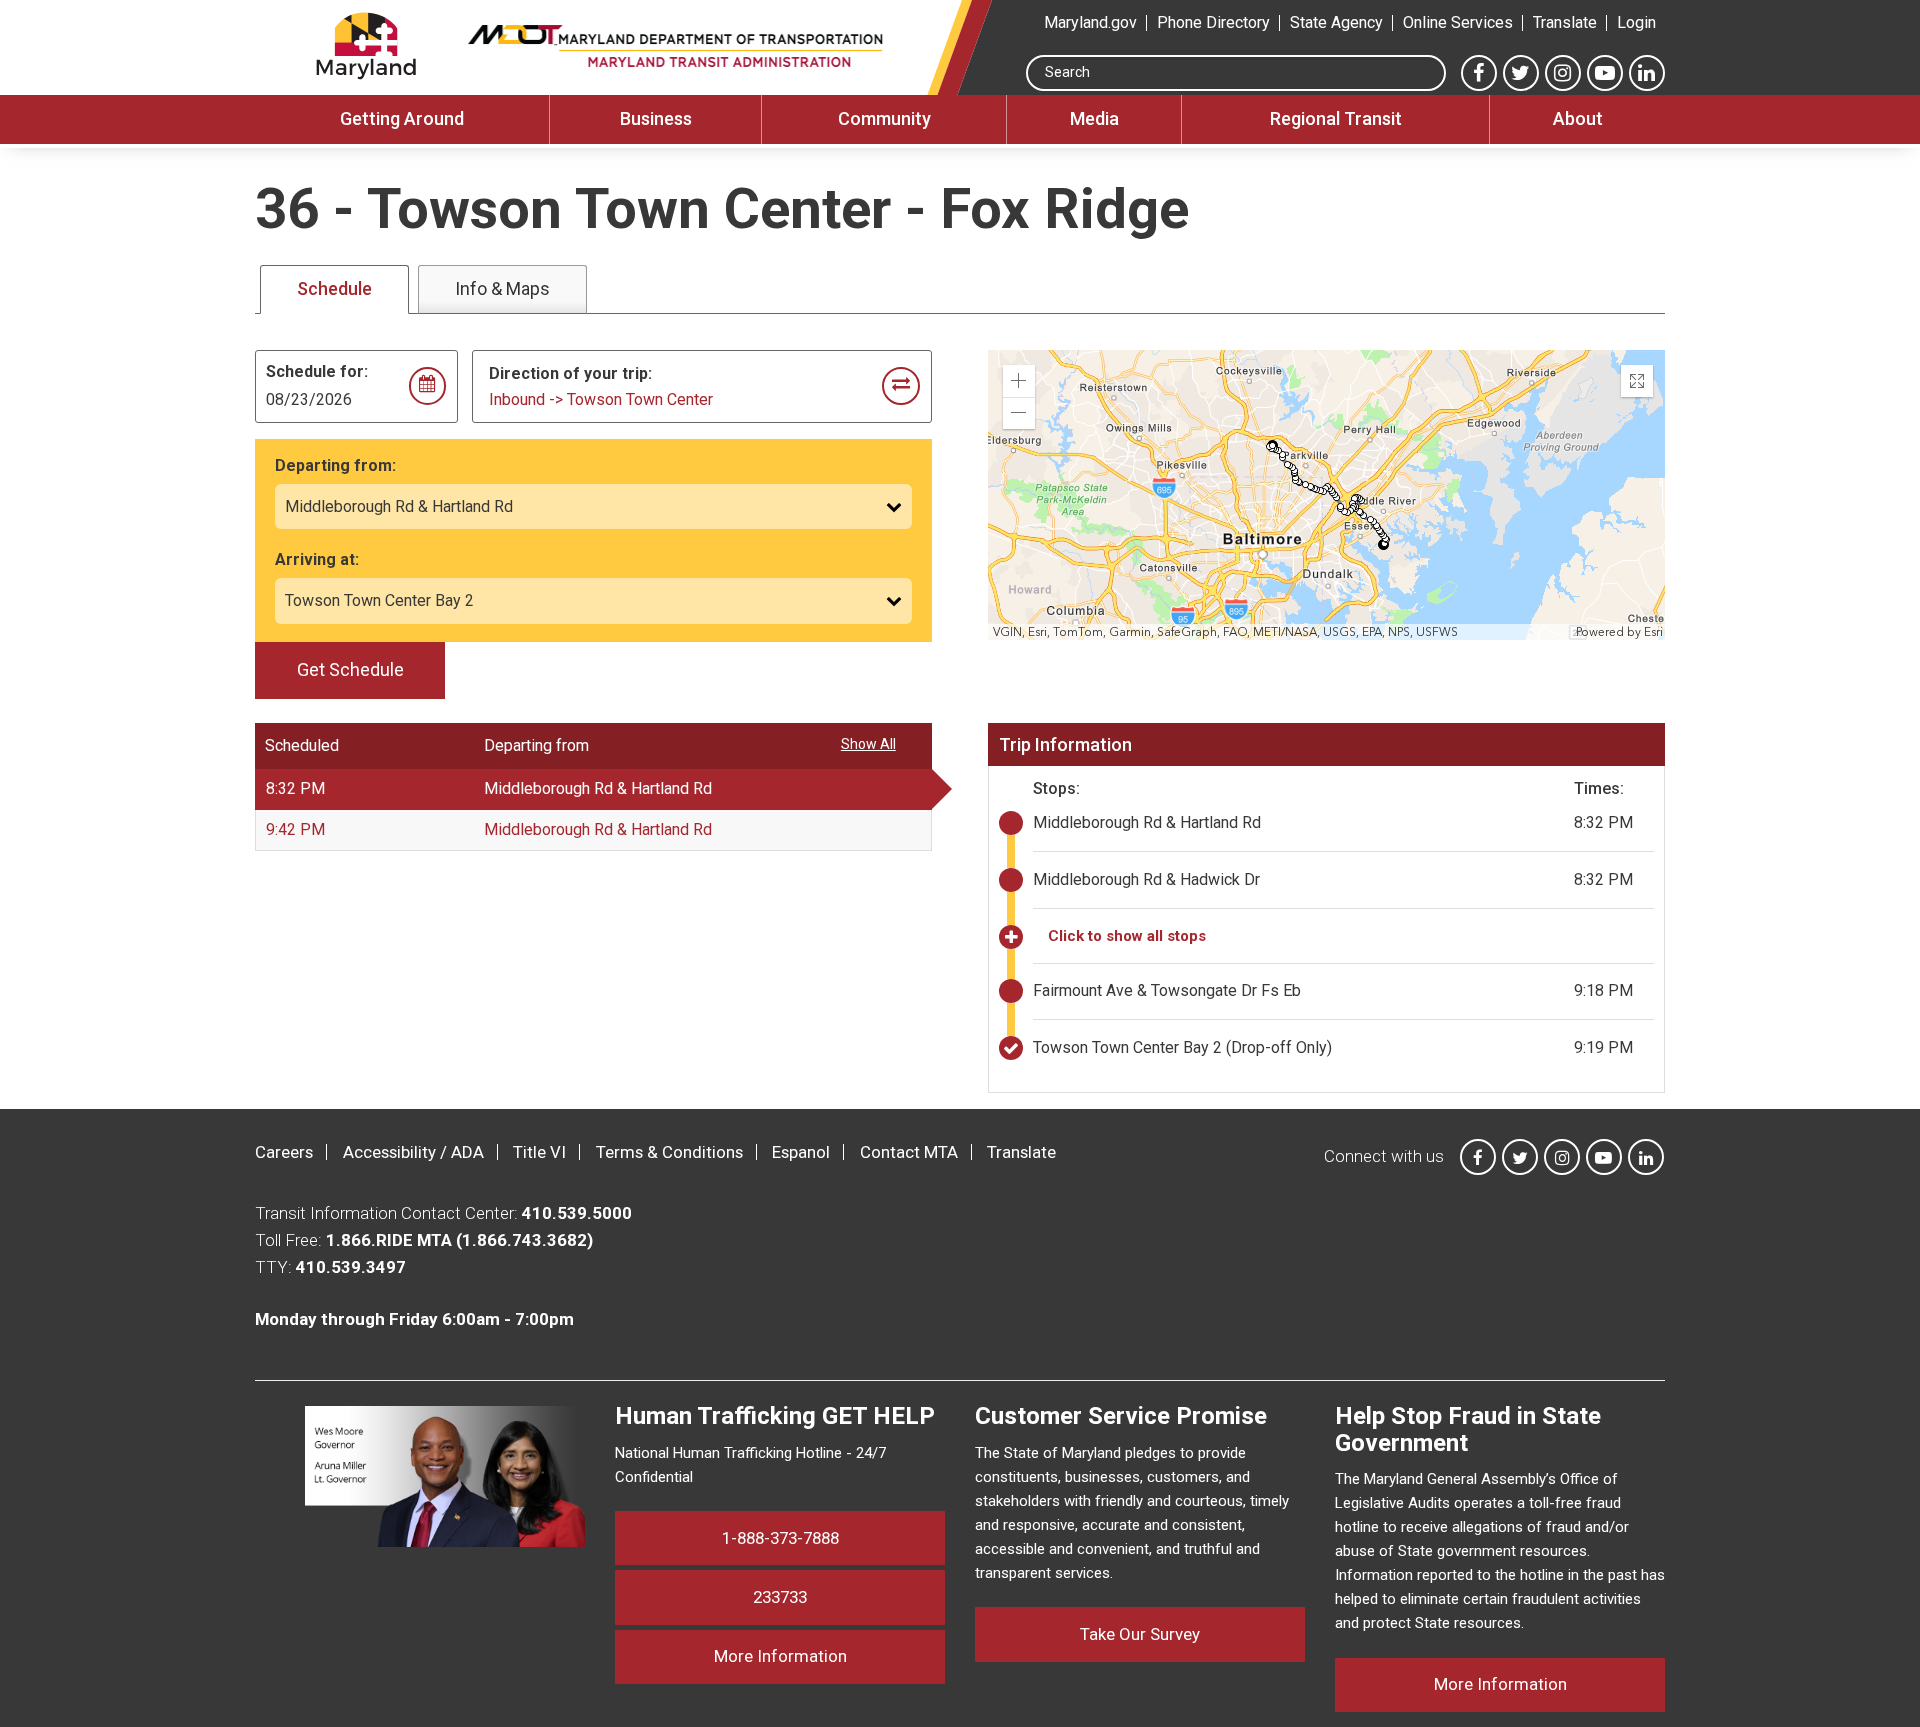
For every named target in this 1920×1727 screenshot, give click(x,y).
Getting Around (402, 118)
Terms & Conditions (669, 1152)
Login (1636, 22)
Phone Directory (1213, 22)
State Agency (1336, 22)
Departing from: (335, 465)
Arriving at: (317, 559)
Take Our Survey (1140, 1634)
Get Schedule (350, 669)
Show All (868, 744)
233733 (780, 1597)
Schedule (334, 288)
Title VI (539, 1152)
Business (656, 118)
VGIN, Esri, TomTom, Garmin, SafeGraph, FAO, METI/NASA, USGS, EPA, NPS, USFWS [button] (1225, 632)
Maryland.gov (1090, 22)
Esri (1653, 632)
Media (1094, 118)
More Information (829, 1655)
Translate (1565, 22)
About (1578, 118)
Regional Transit (1336, 118)
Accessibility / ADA (413, 1152)
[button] (1019, 381)
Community (884, 118)
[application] (1328, 495)
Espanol (801, 1152)
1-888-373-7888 (780, 1538)
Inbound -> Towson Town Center (601, 399)
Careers (284, 1152)
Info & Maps (502, 288)
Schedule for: (317, 371)
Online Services (1458, 22)
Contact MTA (909, 1152)
